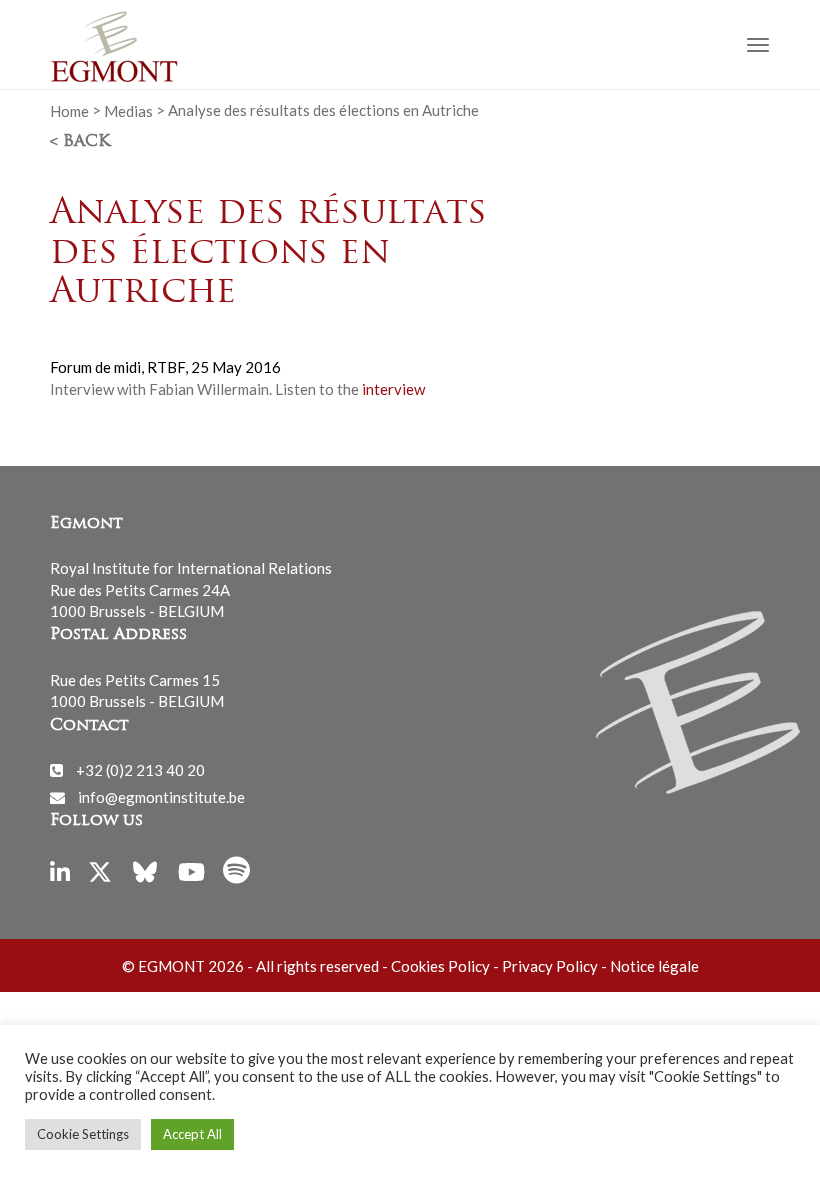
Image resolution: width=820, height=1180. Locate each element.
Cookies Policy (440, 966)
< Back (80, 142)
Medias (128, 110)
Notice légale (654, 966)
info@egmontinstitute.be (161, 797)
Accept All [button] (192, 1134)
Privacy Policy (550, 966)
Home (69, 110)
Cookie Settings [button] (83, 1134)
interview (393, 389)
